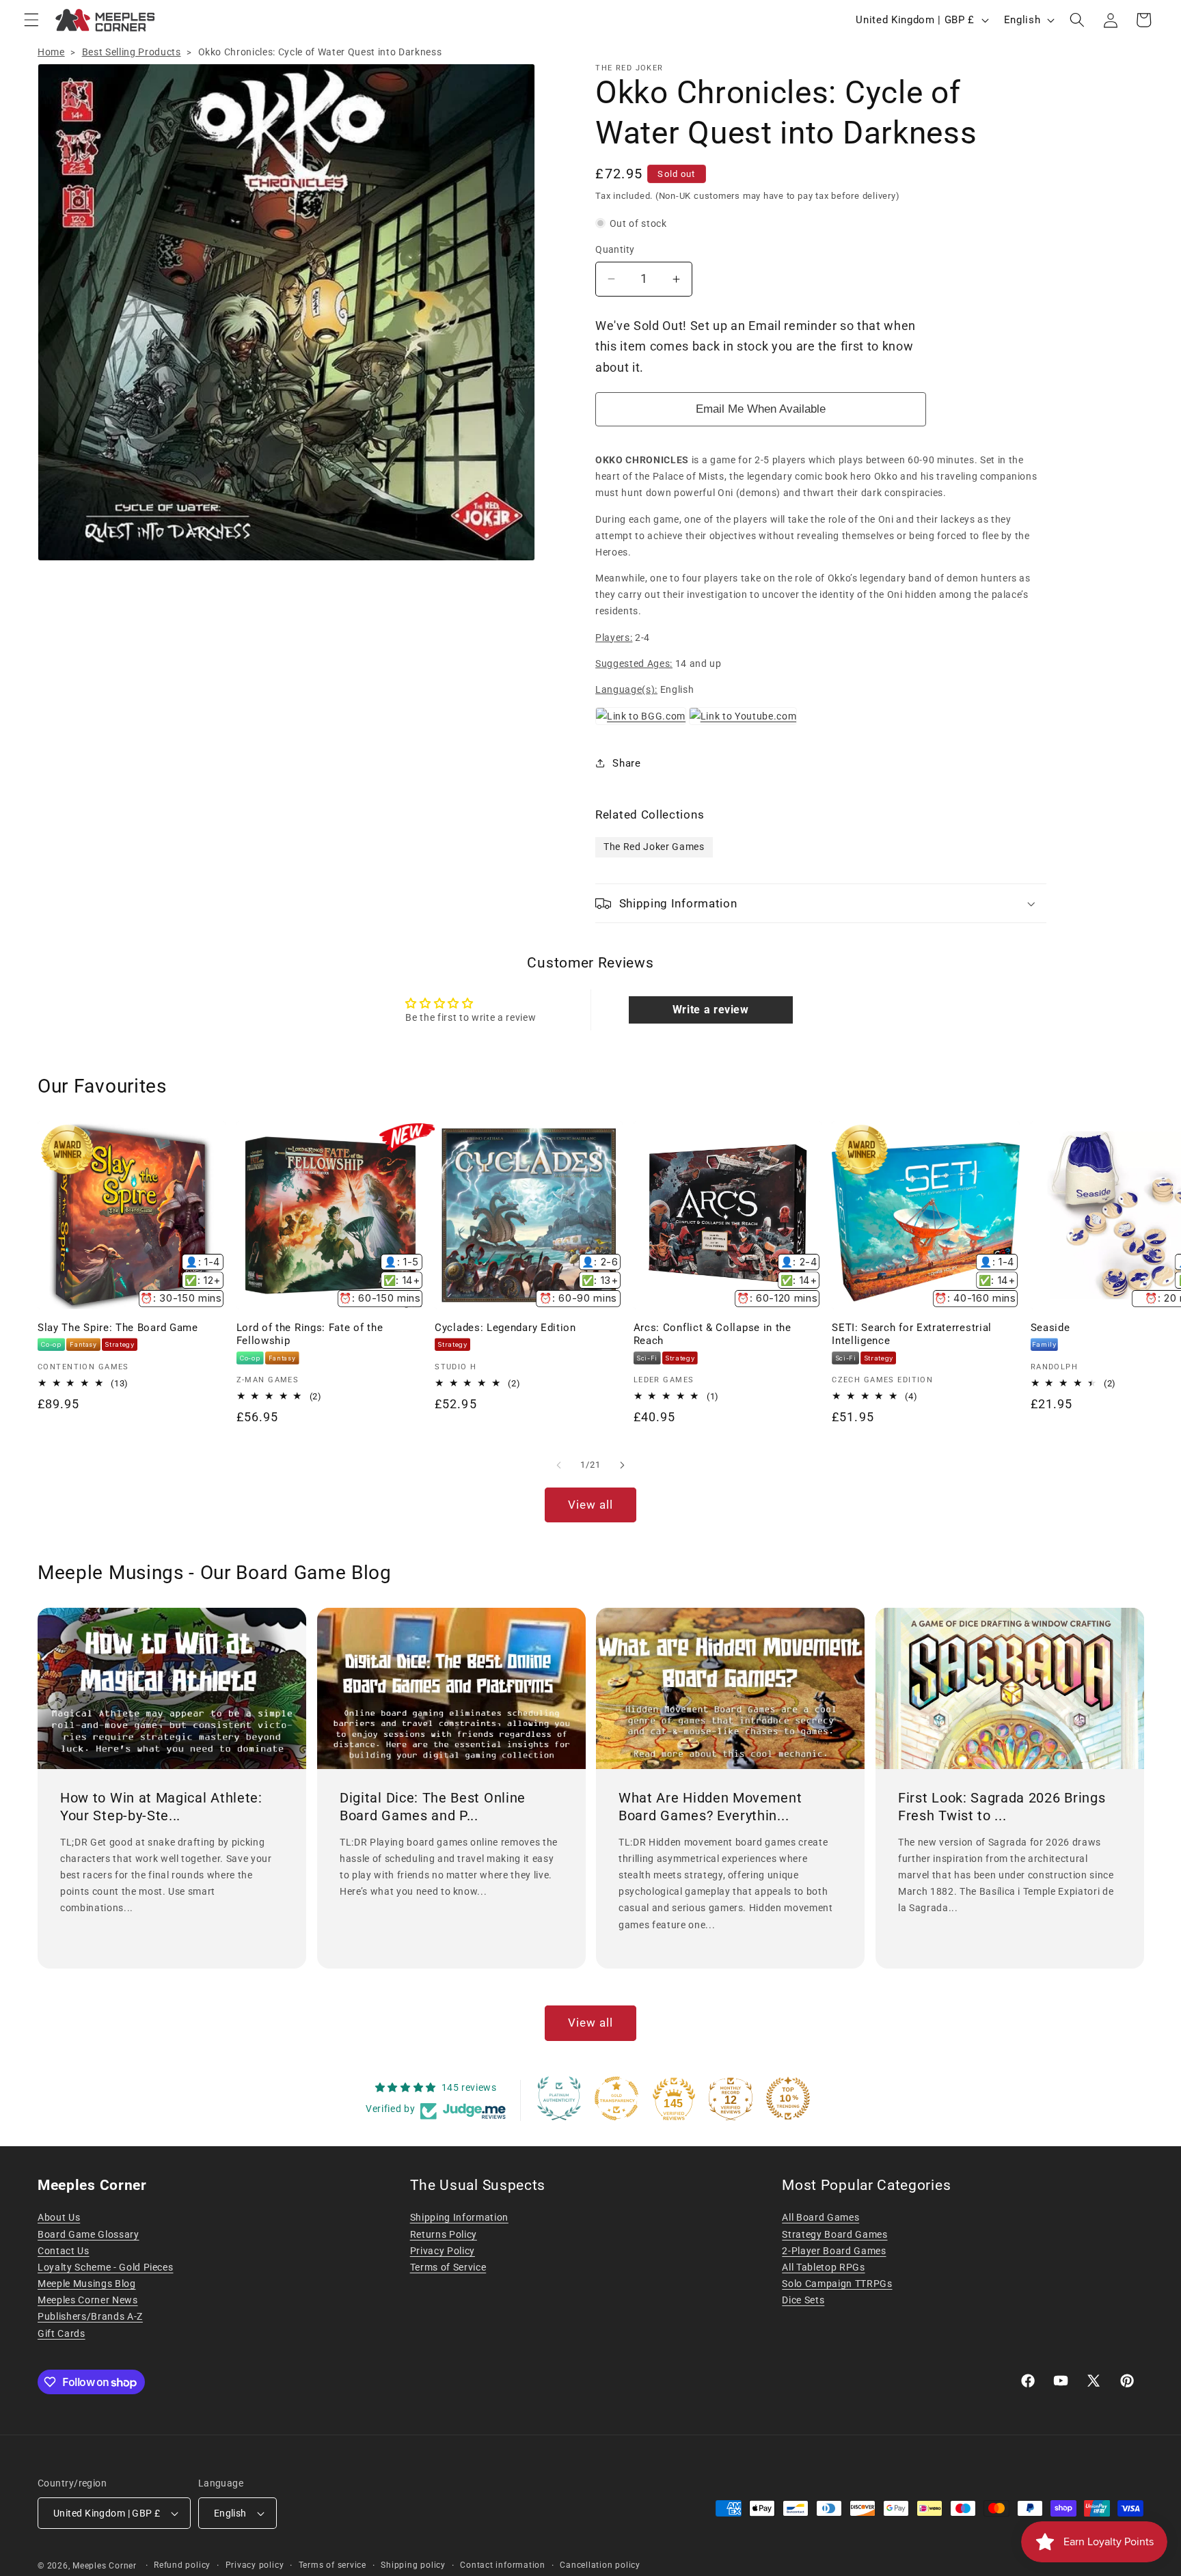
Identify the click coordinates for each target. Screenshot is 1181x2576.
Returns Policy (444, 2234)
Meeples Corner (105, 2566)
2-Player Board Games (834, 2251)
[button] (31, 20)
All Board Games (820, 2217)
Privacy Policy (443, 2251)
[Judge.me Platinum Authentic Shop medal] (559, 2098)
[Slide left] (559, 1465)
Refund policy (182, 2565)
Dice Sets (803, 2300)
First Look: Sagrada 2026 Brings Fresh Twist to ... (1002, 1807)
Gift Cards (62, 2333)
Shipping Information (459, 2217)
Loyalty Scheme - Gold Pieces (105, 2267)
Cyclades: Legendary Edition (505, 1328)
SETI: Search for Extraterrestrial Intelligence (912, 1334)
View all (591, 1505)
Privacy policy (255, 2565)
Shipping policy (413, 2565)
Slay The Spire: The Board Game (118, 1328)
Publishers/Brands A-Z (90, 2316)
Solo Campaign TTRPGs (837, 2284)
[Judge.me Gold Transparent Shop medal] (616, 2098)
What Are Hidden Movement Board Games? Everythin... (710, 1807)
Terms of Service (448, 2267)
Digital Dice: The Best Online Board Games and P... (433, 1807)
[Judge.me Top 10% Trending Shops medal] (788, 2098)
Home (51, 52)
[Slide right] (622, 1465)
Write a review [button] (711, 1010)
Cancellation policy (600, 2565)
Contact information (503, 2565)
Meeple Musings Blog (87, 2284)
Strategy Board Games (834, 2234)
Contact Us (64, 2251)
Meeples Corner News (88, 2300)
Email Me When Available (761, 409)
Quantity (615, 249)
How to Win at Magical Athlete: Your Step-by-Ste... (161, 1807)
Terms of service (332, 2565)
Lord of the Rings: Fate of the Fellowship (310, 1334)
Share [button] (626, 763)
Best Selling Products (132, 52)
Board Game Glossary (89, 2234)
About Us (59, 2217)
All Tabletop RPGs (823, 2267)
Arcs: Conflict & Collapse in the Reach (712, 1334)
